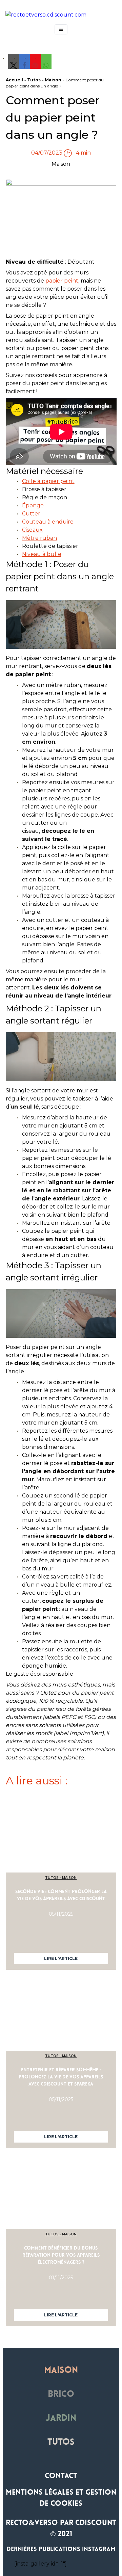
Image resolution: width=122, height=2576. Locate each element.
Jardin (61, 2419)
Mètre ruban (39, 538)
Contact (61, 2476)
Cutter (31, 514)
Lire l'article (61, 1958)
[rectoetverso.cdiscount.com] (61, 15)
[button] (14, 65)
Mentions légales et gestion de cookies (61, 2498)
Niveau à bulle (42, 554)
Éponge (33, 506)
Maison (53, 80)
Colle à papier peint (48, 481)
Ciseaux (32, 530)
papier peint (62, 281)
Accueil (14, 80)
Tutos (34, 80)
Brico (61, 2395)
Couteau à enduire (48, 522)
